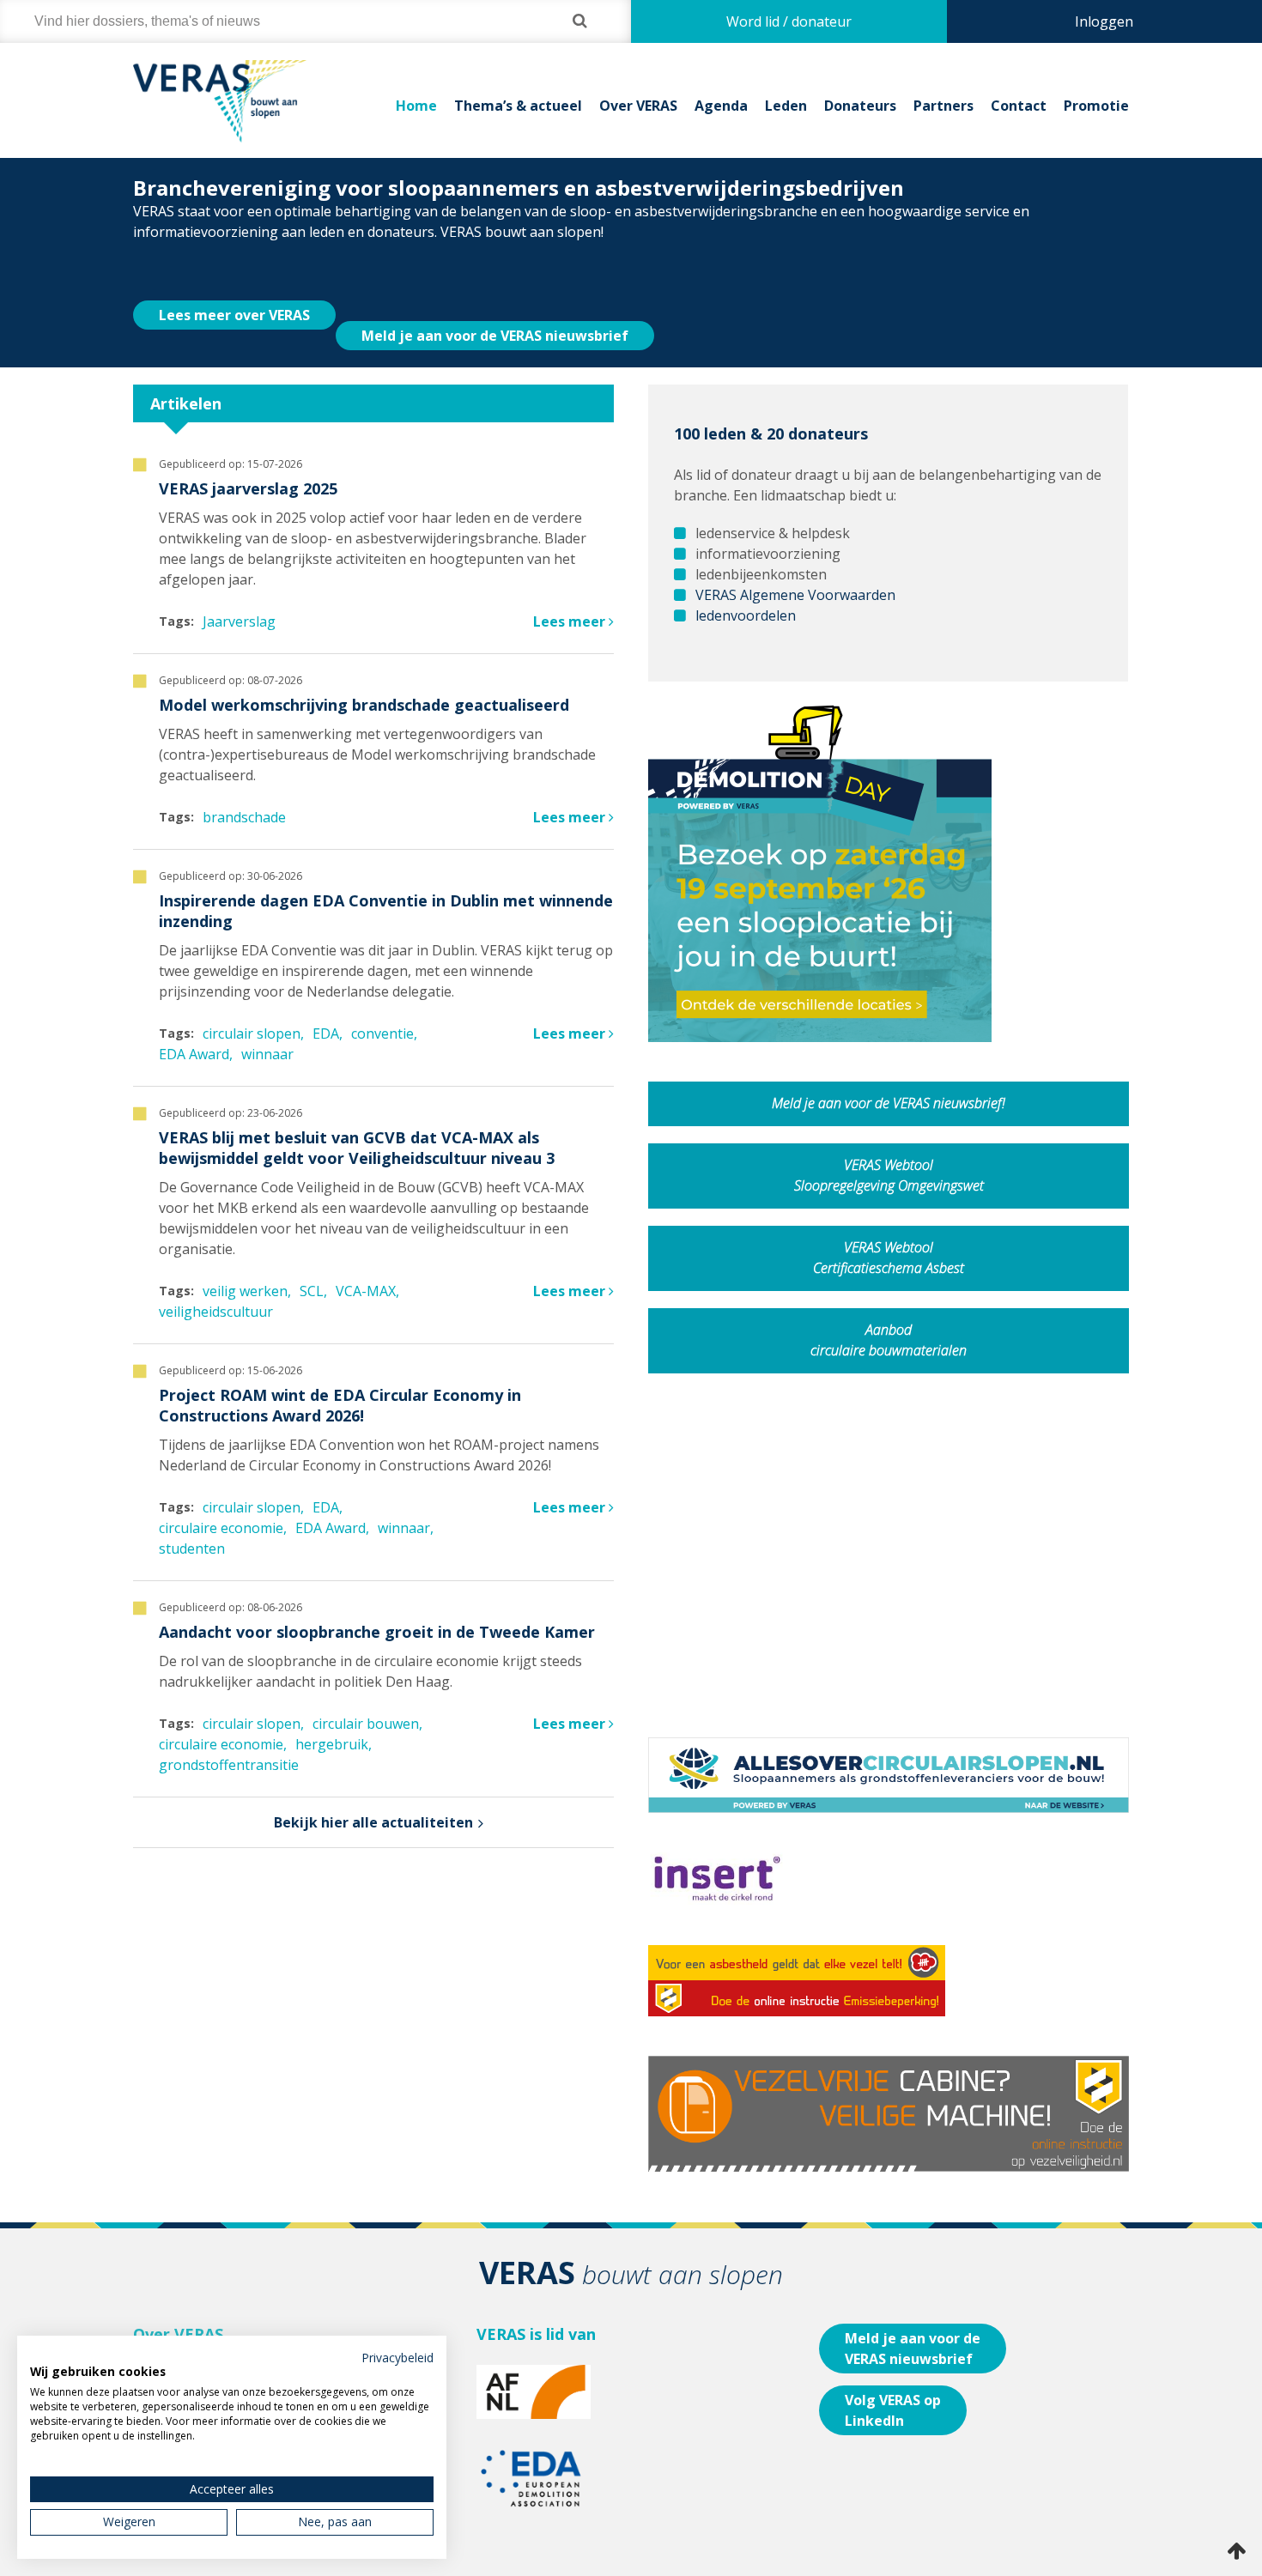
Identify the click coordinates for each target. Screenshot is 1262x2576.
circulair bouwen (366, 1694)
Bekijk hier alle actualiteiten (373, 1793)
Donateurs (860, 106)
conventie (382, 1004)
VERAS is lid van (536, 2305)
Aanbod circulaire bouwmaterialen (889, 1311)
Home (416, 106)
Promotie (1096, 106)
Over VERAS (638, 106)
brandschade (244, 788)
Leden (786, 106)
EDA (326, 1004)
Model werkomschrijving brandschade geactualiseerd (364, 676)
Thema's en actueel (196, 2325)
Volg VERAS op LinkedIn (893, 2381)
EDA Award (194, 1025)
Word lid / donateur (789, 21)
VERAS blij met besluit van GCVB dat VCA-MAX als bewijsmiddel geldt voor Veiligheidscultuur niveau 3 (357, 1118)
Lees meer (571, 592)
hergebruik (332, 1715)
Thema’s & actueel (518, 106)
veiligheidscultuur (216, 1282)
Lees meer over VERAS (234, 286)
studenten (192, 1519)
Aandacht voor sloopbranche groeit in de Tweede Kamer (377, 1603)
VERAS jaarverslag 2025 (248, 459)
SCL (312, 1262)
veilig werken (245, 1262)
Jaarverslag (239, 592)
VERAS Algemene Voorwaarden (795, 566)
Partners (943, 106)
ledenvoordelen (746, 586)
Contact (1019, 106)
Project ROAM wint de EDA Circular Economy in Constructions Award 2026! (340, 1376)
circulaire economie (221, 1499)
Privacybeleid (397, 2358)
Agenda (721, 106)
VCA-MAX (366, 1262)
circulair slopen (252, 1004)
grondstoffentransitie (229, 1736)
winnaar (267, 1025)
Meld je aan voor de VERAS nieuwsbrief (495, 306)
